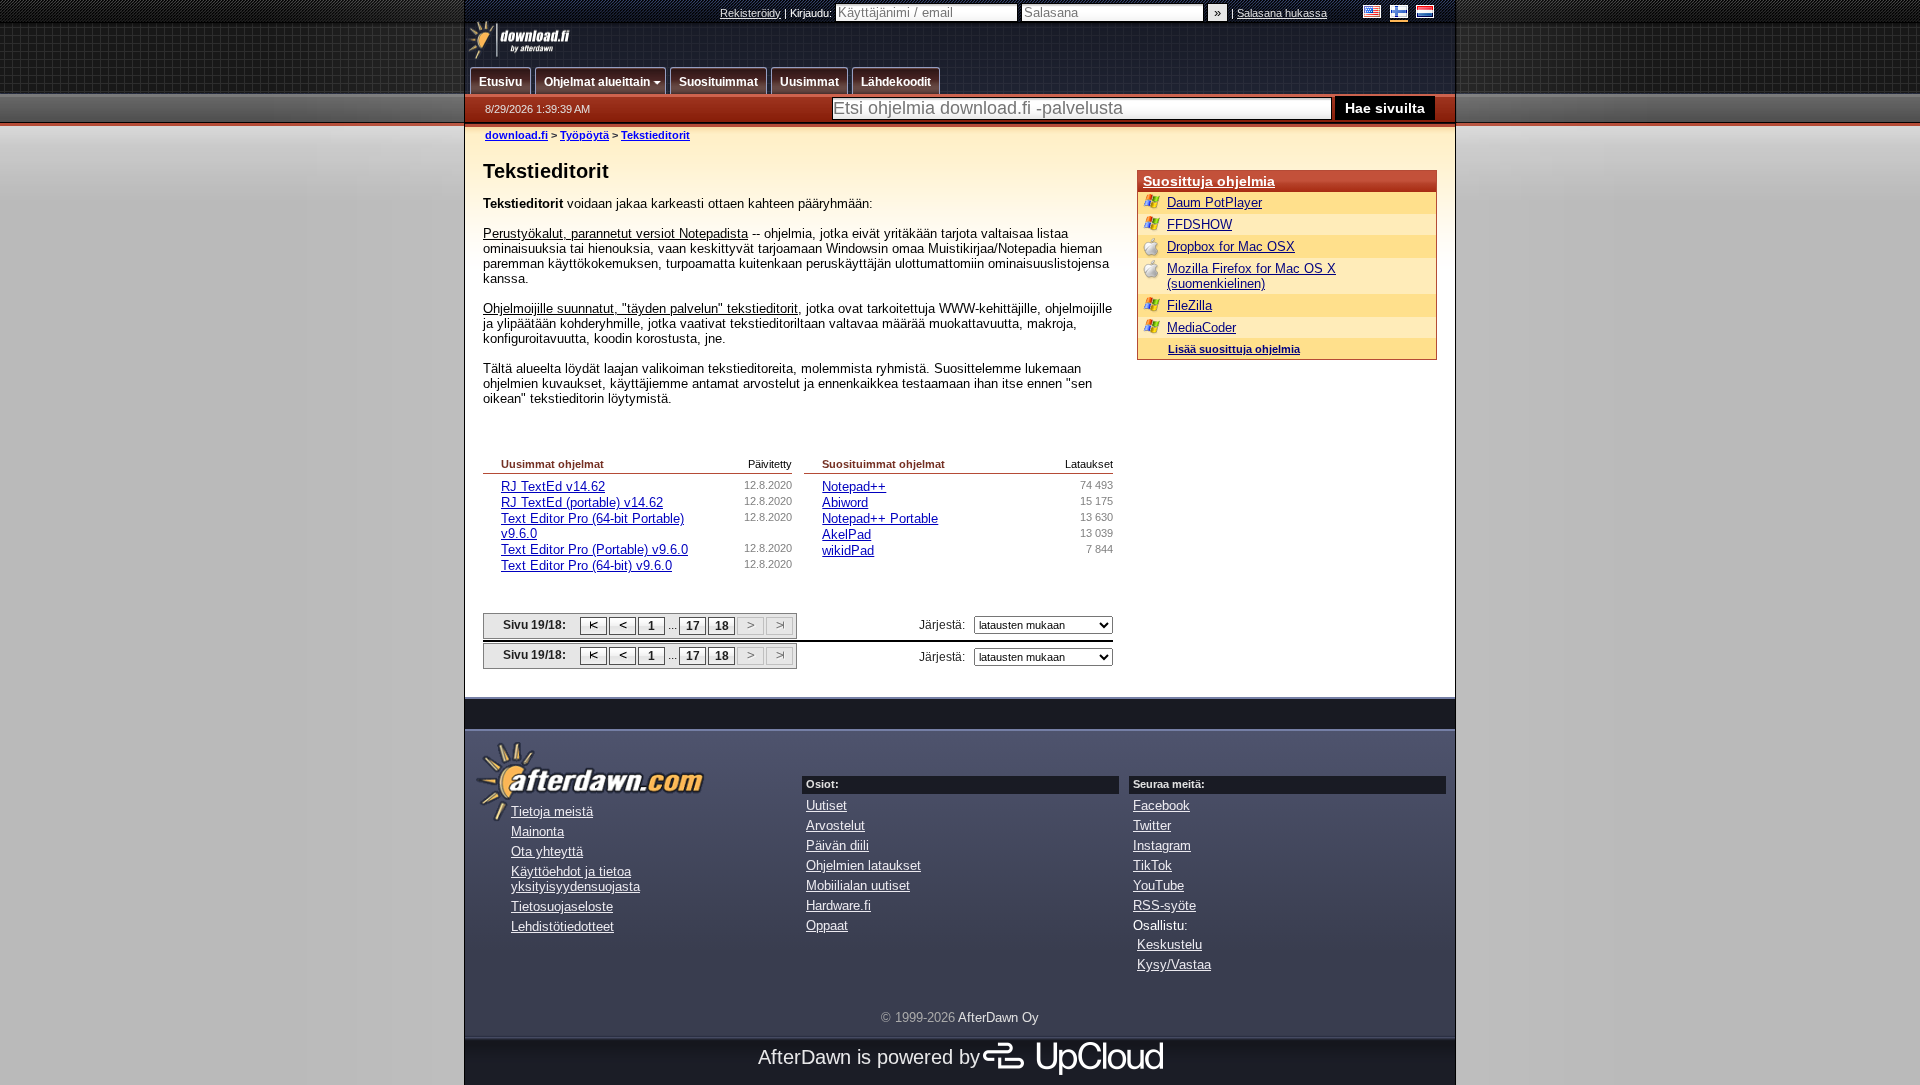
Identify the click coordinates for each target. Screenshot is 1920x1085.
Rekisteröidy (750, 13)
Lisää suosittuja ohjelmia (1234, 349)
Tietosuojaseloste (562, 906)
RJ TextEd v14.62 (553, 486)
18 (722, 626)
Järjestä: (942, 625)
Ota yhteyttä (547, 851)
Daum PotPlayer (1214, 202)
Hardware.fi (838, 905)
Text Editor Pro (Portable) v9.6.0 (594, 549)
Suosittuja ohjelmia (1209, 181)
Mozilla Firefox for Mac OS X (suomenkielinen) (1251, 276)
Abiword (845, 502)
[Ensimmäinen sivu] (593, 626)
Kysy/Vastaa (1174, 964)
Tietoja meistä (552, 811)
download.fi (516, 135)
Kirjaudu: (812, 13)
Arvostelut (835, 825)
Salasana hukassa (1282, 13)
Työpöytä (584, 135)
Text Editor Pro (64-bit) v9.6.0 (586, 565)
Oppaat (827, 925)
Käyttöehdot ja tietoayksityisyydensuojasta (575, 879)
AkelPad (846, 534)
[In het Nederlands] (1425, 13)
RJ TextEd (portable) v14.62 (582, 502)
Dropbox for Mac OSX (1231, 246)
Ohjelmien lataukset (863, 865)
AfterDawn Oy (998, 1017)
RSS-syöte (1164, 905)
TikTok (1152, 865)
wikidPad (848, 550)
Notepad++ (854, 486)
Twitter (1152, 825)
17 (693, 626)
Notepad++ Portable (880, 518)
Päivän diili (837, 845)
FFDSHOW (1199, 224)
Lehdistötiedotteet (562, 926)
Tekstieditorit (655, 135)
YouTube (1158, 885)
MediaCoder (1201, 327)
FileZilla (1189, 305)
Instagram (1162, 845)
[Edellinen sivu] (622, 626)
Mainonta (537, 831)
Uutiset (826, 805)
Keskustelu (1169, 944)
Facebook (1161, 805)
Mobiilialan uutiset (858, 885)
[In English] (1372, 13)
